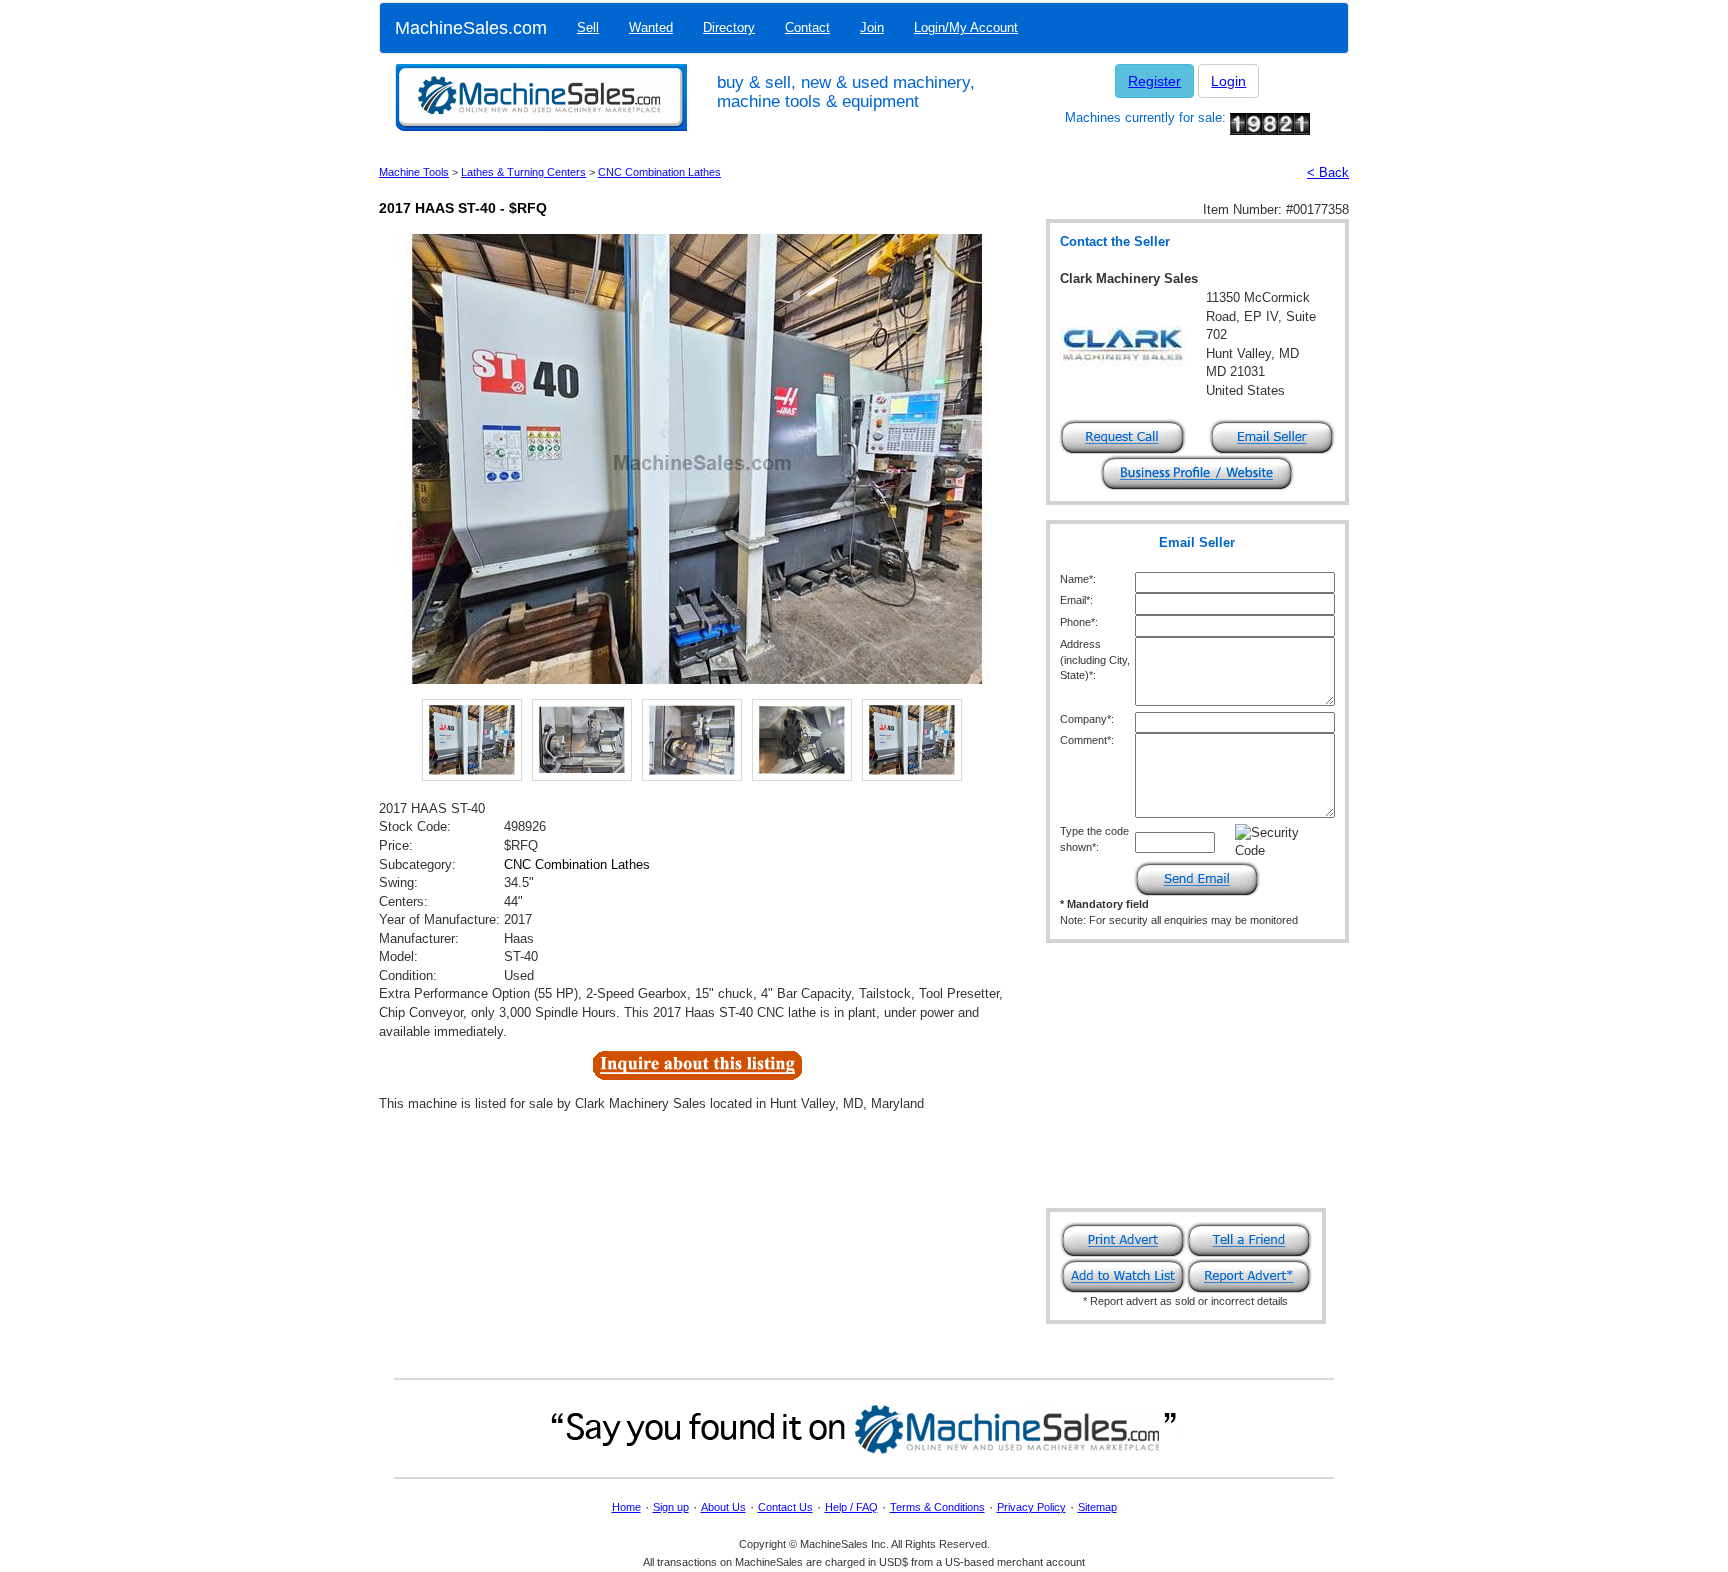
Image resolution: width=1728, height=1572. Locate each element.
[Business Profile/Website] (1197, 471)
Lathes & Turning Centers (523, 172)
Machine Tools (414, 172)
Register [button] (1154, 81)
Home (626, 1507)
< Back (1328, 172)
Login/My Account (966, 27)
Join (872, 27)
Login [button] (1228, 81)
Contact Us (785, 1507)
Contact (807, 27)
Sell (588, 27)
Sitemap (1097, 1507)
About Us (723, 1507)
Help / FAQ (851, 1507)
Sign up (671, 1507)
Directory (729, 27)
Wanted (651, 27)
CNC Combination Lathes (659, 172)
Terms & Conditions (937, 1507)
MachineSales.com (471, 28)
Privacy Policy (1031, 1507)
